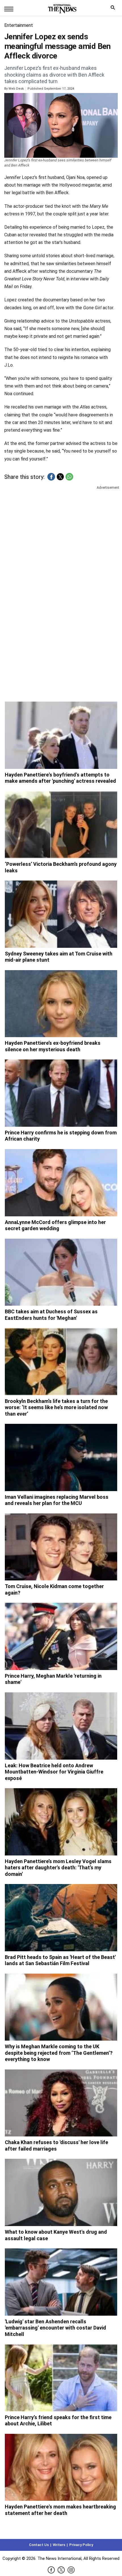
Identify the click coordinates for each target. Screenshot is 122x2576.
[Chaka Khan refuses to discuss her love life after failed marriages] (61, 2103)
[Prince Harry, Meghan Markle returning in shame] (61, 1636)
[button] (51, 477)
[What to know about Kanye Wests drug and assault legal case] (61, 2192)
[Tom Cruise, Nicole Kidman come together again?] (61, 1547)
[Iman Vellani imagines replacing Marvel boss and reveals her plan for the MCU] (61, 1457)
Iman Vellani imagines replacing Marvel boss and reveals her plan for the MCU (57, 1500)
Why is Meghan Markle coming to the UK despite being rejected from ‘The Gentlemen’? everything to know (59, 2053)
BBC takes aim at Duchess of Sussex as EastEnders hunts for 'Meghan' (51, 1315)
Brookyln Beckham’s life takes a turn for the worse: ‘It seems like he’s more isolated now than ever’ (56, 1407)
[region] (61, 535)
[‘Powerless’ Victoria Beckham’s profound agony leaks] (61, 825)
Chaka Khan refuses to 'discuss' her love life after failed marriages (56, 2145)
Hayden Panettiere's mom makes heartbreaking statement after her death (60, 2510)
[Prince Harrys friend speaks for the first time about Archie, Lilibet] (61, 2378)
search (114, 9)
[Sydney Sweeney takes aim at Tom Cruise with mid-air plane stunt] (61, 914)
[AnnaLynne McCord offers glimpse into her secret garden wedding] (61, 1183)
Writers (59, 2545)
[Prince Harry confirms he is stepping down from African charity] (61, 1093)
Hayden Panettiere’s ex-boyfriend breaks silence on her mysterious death (53, 1046)
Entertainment (19, 25)
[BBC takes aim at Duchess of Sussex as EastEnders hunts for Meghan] (61, 1272)
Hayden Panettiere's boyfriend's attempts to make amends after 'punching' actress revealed (60, 778)
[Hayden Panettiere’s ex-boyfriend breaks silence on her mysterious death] (61, 1004)
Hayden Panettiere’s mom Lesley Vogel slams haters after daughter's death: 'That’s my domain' (58, 1868)
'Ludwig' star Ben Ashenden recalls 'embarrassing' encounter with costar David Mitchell (55, 2328)
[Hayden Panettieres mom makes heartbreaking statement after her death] (61, 2467)
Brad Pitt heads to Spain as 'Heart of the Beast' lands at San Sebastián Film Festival (60, 1960)
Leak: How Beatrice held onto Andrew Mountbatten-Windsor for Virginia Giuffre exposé (54, 1772)
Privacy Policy (81, 2545)
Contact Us (39, 2545)
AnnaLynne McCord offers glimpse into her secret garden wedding (55, 1225)
